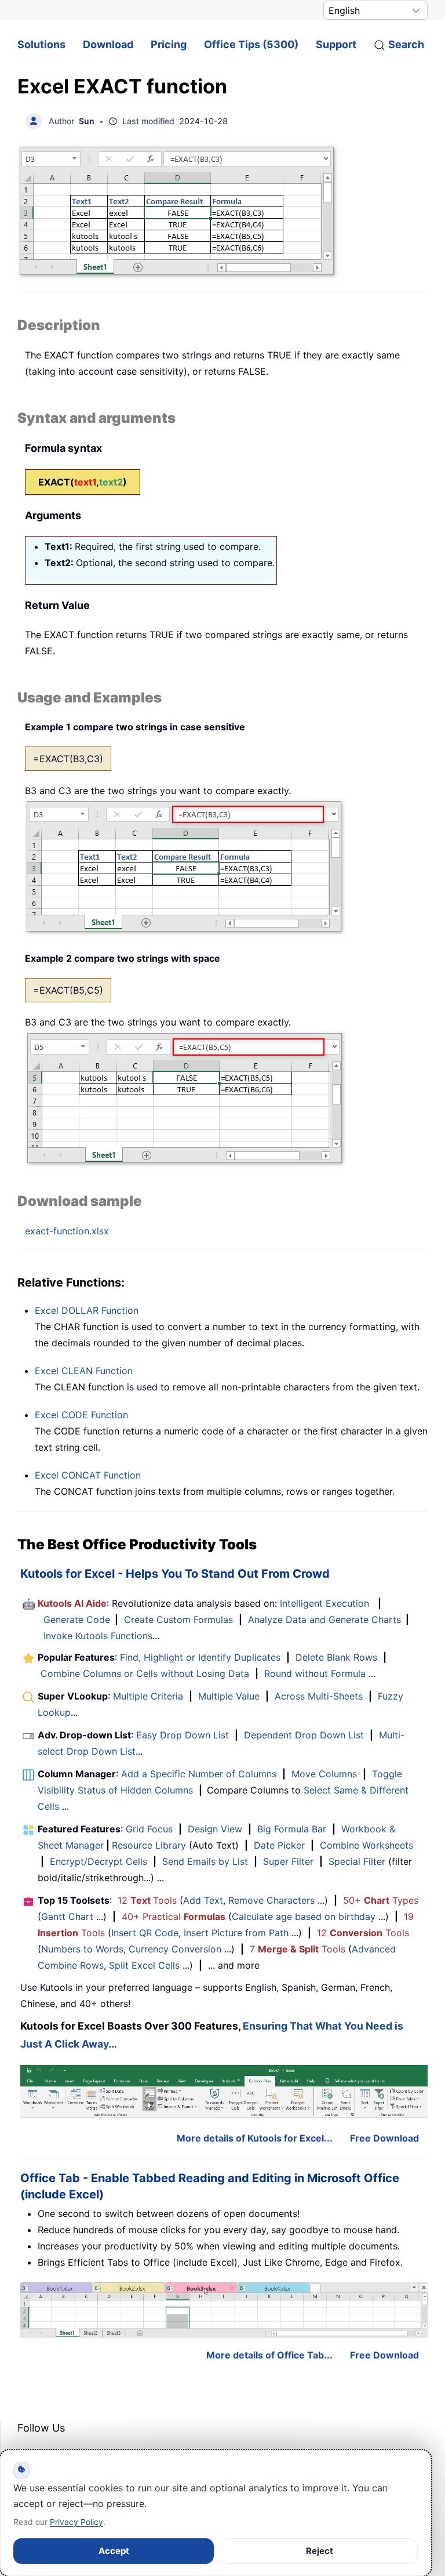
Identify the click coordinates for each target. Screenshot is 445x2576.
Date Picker (279, 1845)
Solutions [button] (41, 44)
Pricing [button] (169, 44)
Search (406, 44)
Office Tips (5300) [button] (251, 44)
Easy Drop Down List (183, 1735)
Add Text (203, 1900)
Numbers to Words (82, 1949)
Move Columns (324, 1774)
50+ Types (381, 1900)
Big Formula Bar (292, 1829)
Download (108, 44)
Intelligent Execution (324, 1603)
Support (336, 44)
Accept (114, 2551)
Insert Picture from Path (236, 1933)
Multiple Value (230, 1696)
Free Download (384, 2138)
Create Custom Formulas (178, 1619)
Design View (215, 1829)
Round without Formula (315, 1673)
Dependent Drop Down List (304, 1735)
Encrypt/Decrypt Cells (99, 1861)
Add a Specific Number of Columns (199, 1774)
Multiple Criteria (148, 1696)
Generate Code (77, 1619)
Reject (320, 2551)
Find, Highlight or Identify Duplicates (200, 1657)
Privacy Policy (76, 2522)
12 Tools (147, 1900)
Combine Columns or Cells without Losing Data (145, 1673)
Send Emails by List (205, 1861)
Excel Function (87, 1310)
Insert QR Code (145, 1933)
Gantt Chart (67, 1916)
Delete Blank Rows (336, 1657)
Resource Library (149, 1845)
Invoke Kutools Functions (98, 1636)
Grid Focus (149, 1829)
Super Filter (288, 1861)
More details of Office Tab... (269, 2355)
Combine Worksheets (366, 1845)
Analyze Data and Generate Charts (324, 1619)
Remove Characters (271, 1900)
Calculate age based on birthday (304, 1916)
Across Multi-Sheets (319, 1696)
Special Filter (357, 1861)
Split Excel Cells (144, 1965)
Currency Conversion (175, 1949)
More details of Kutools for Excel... (255, 2138)
